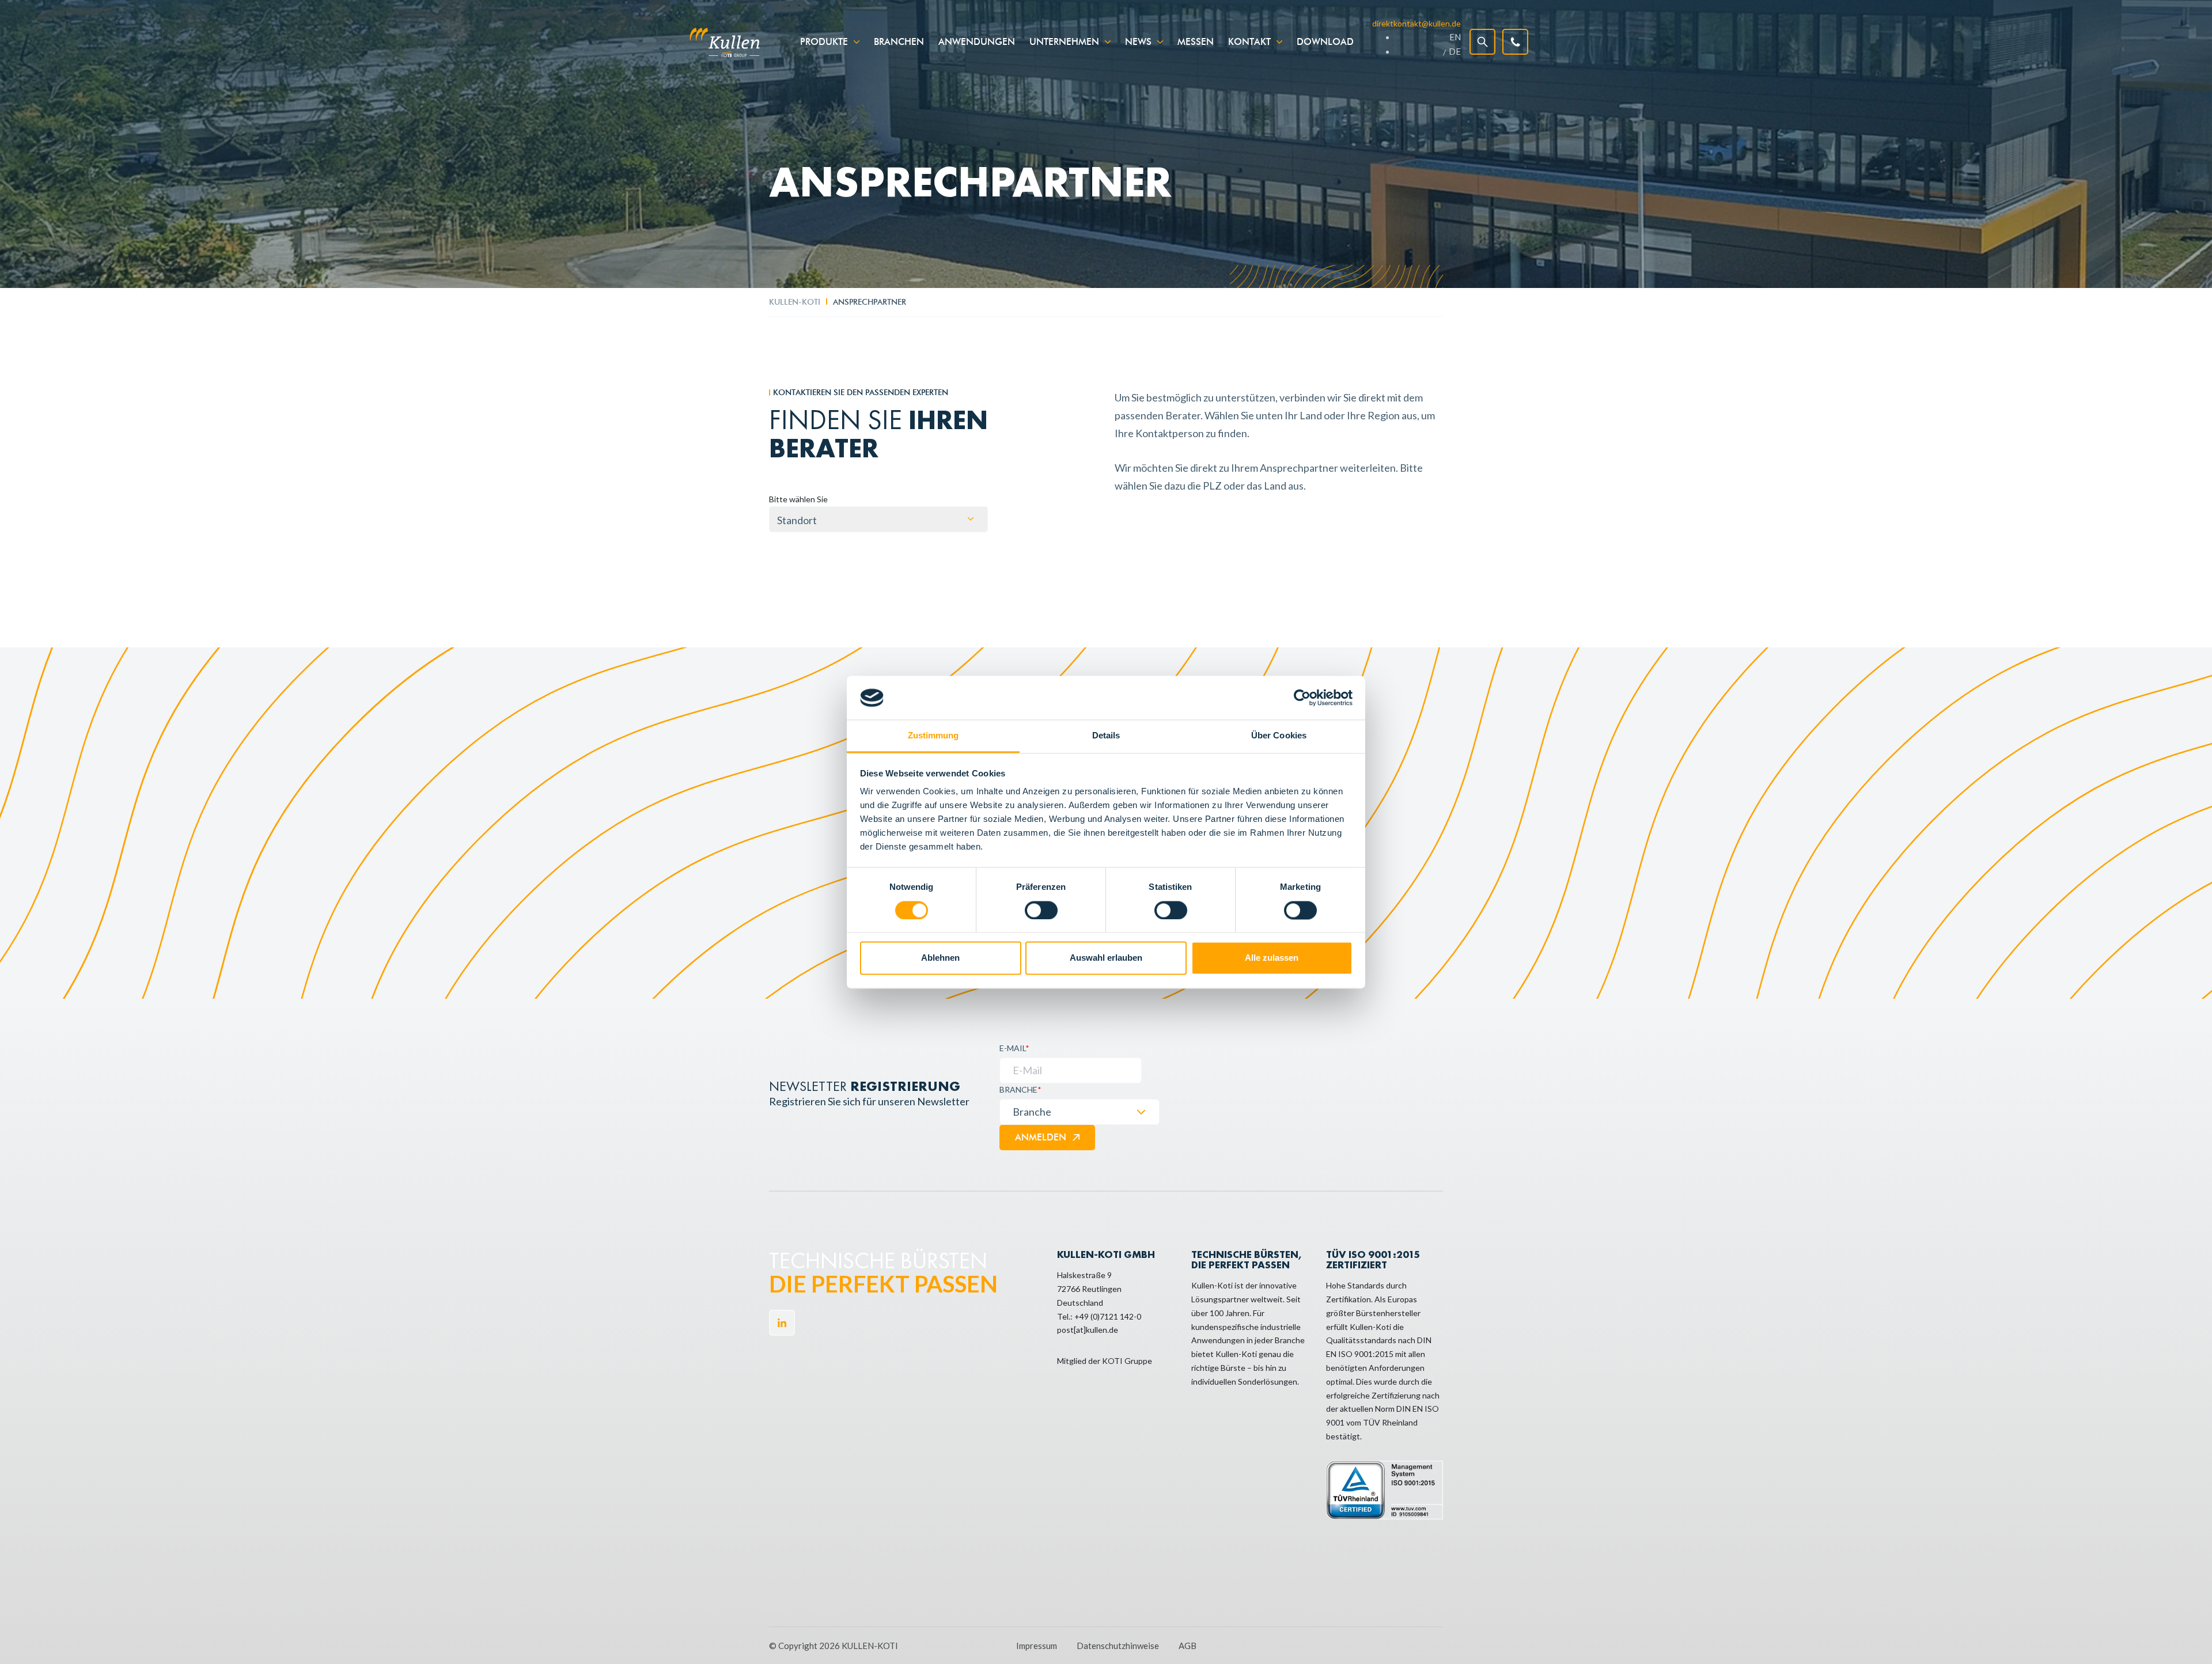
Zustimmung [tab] (933, 736)
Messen (1196, 42)
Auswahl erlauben (1106, 958)
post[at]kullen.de (1088, 1330)
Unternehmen (1064, 42)
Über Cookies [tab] (1279, 736)
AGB (1188, 1646)
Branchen (899, 42)
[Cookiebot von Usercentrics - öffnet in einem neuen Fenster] (1302, 698)
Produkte (824, 42)
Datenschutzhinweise (1118, 1646)
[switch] (1041, 910)
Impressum (1037, 1646)
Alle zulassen (1272, 958)
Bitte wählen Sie (798, 499)
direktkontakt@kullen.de (1416, 23)
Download (1325, 42)
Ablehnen (940, 958)
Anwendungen (977, 42)
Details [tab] (1106, 736)
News (1138, 42)
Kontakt (1249, 42)
